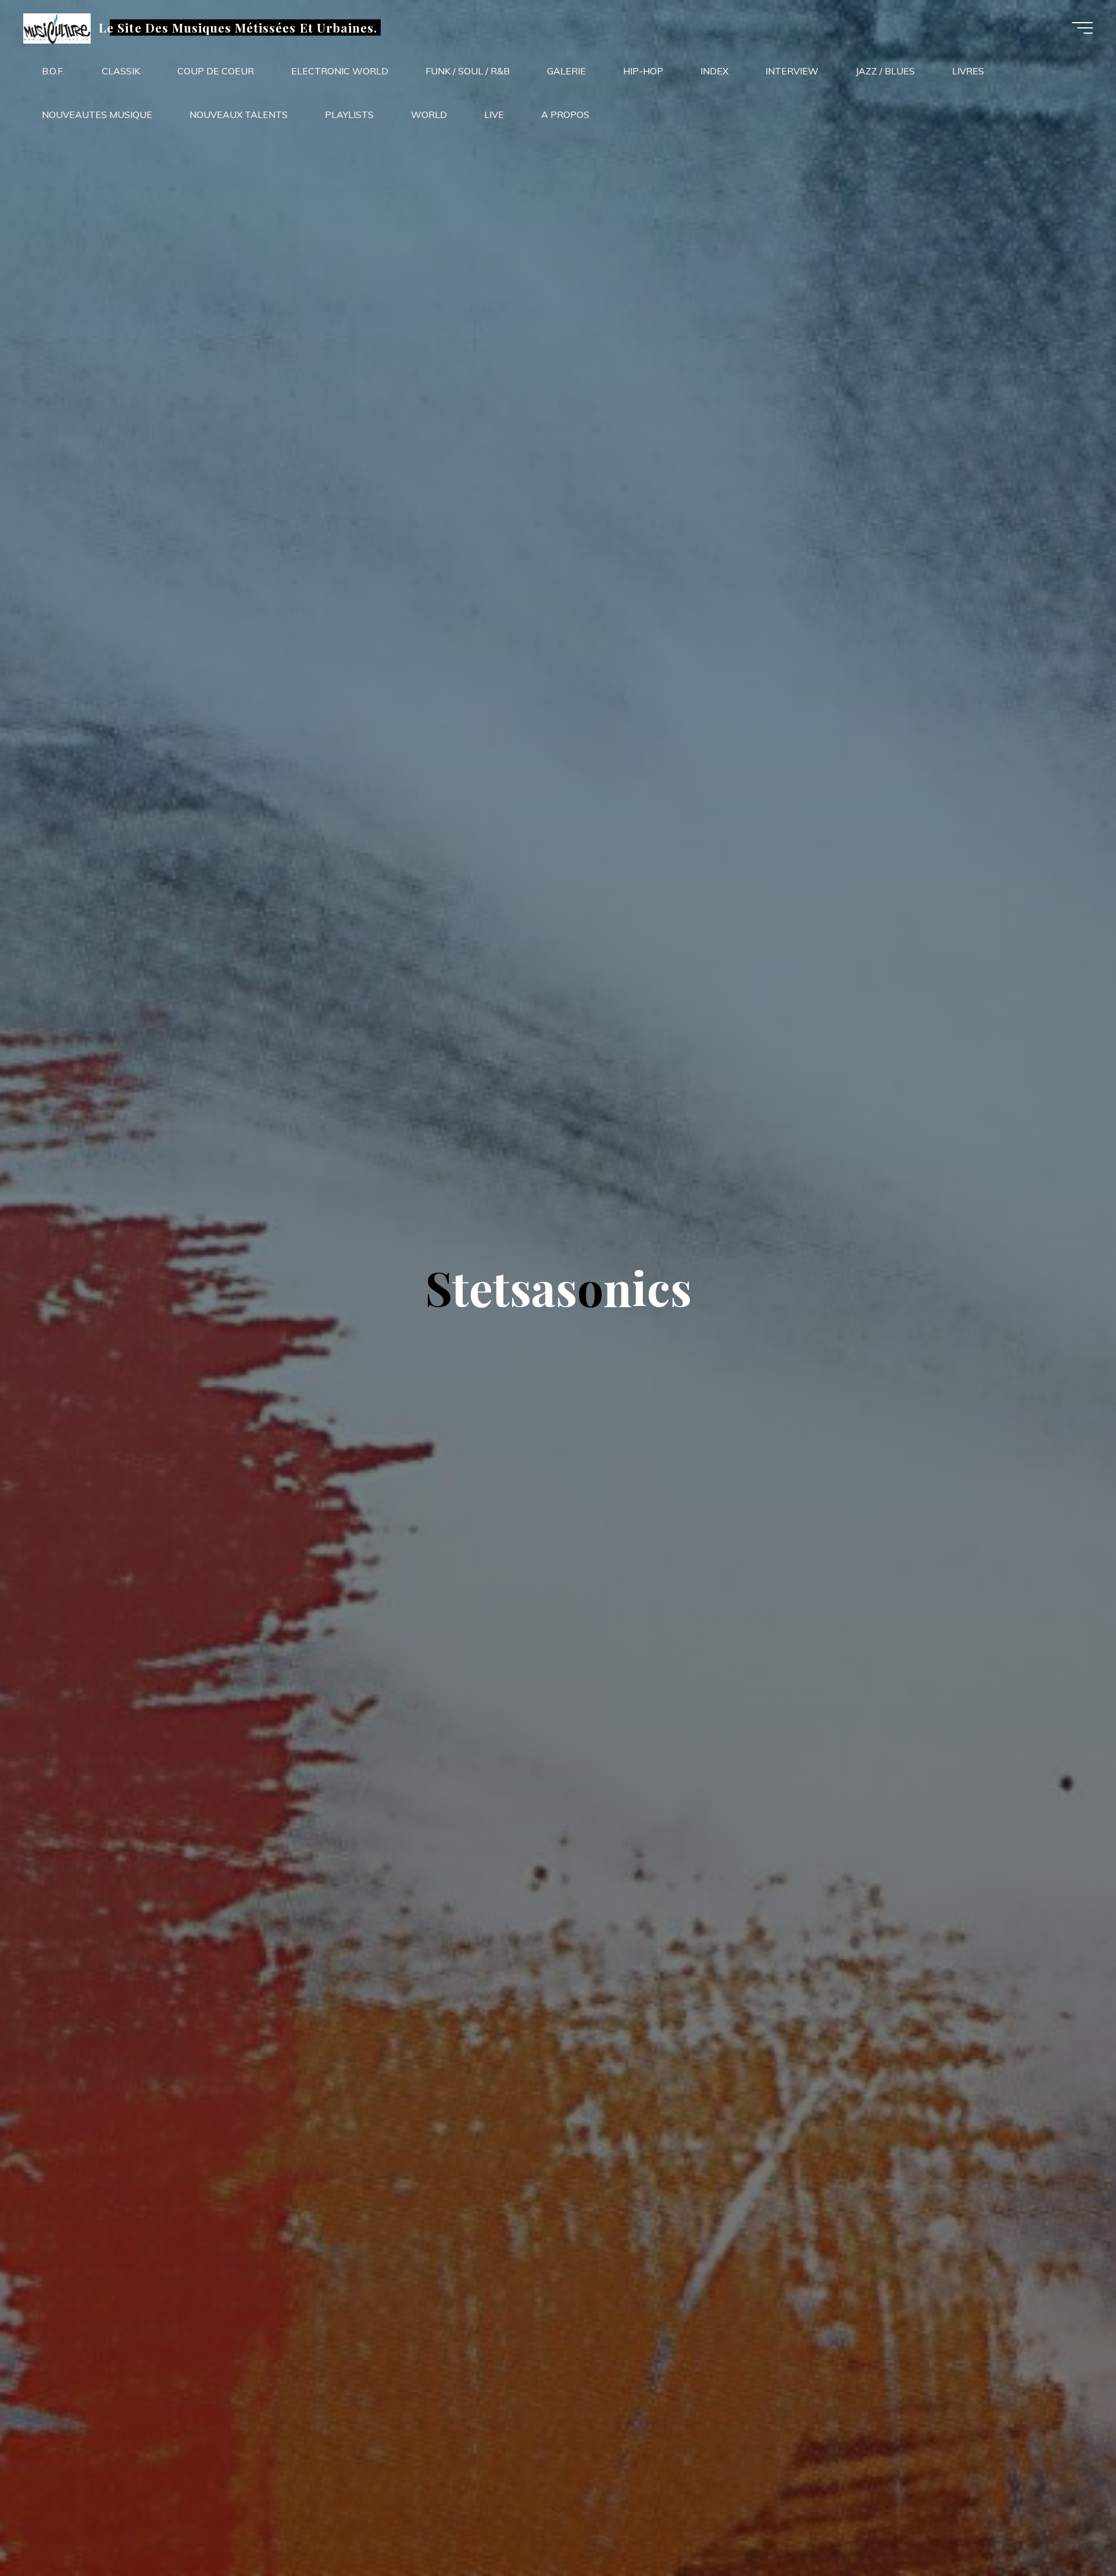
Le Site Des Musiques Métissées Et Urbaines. (238, 27)
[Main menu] (1082, 28)
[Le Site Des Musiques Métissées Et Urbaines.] (57, 27)
